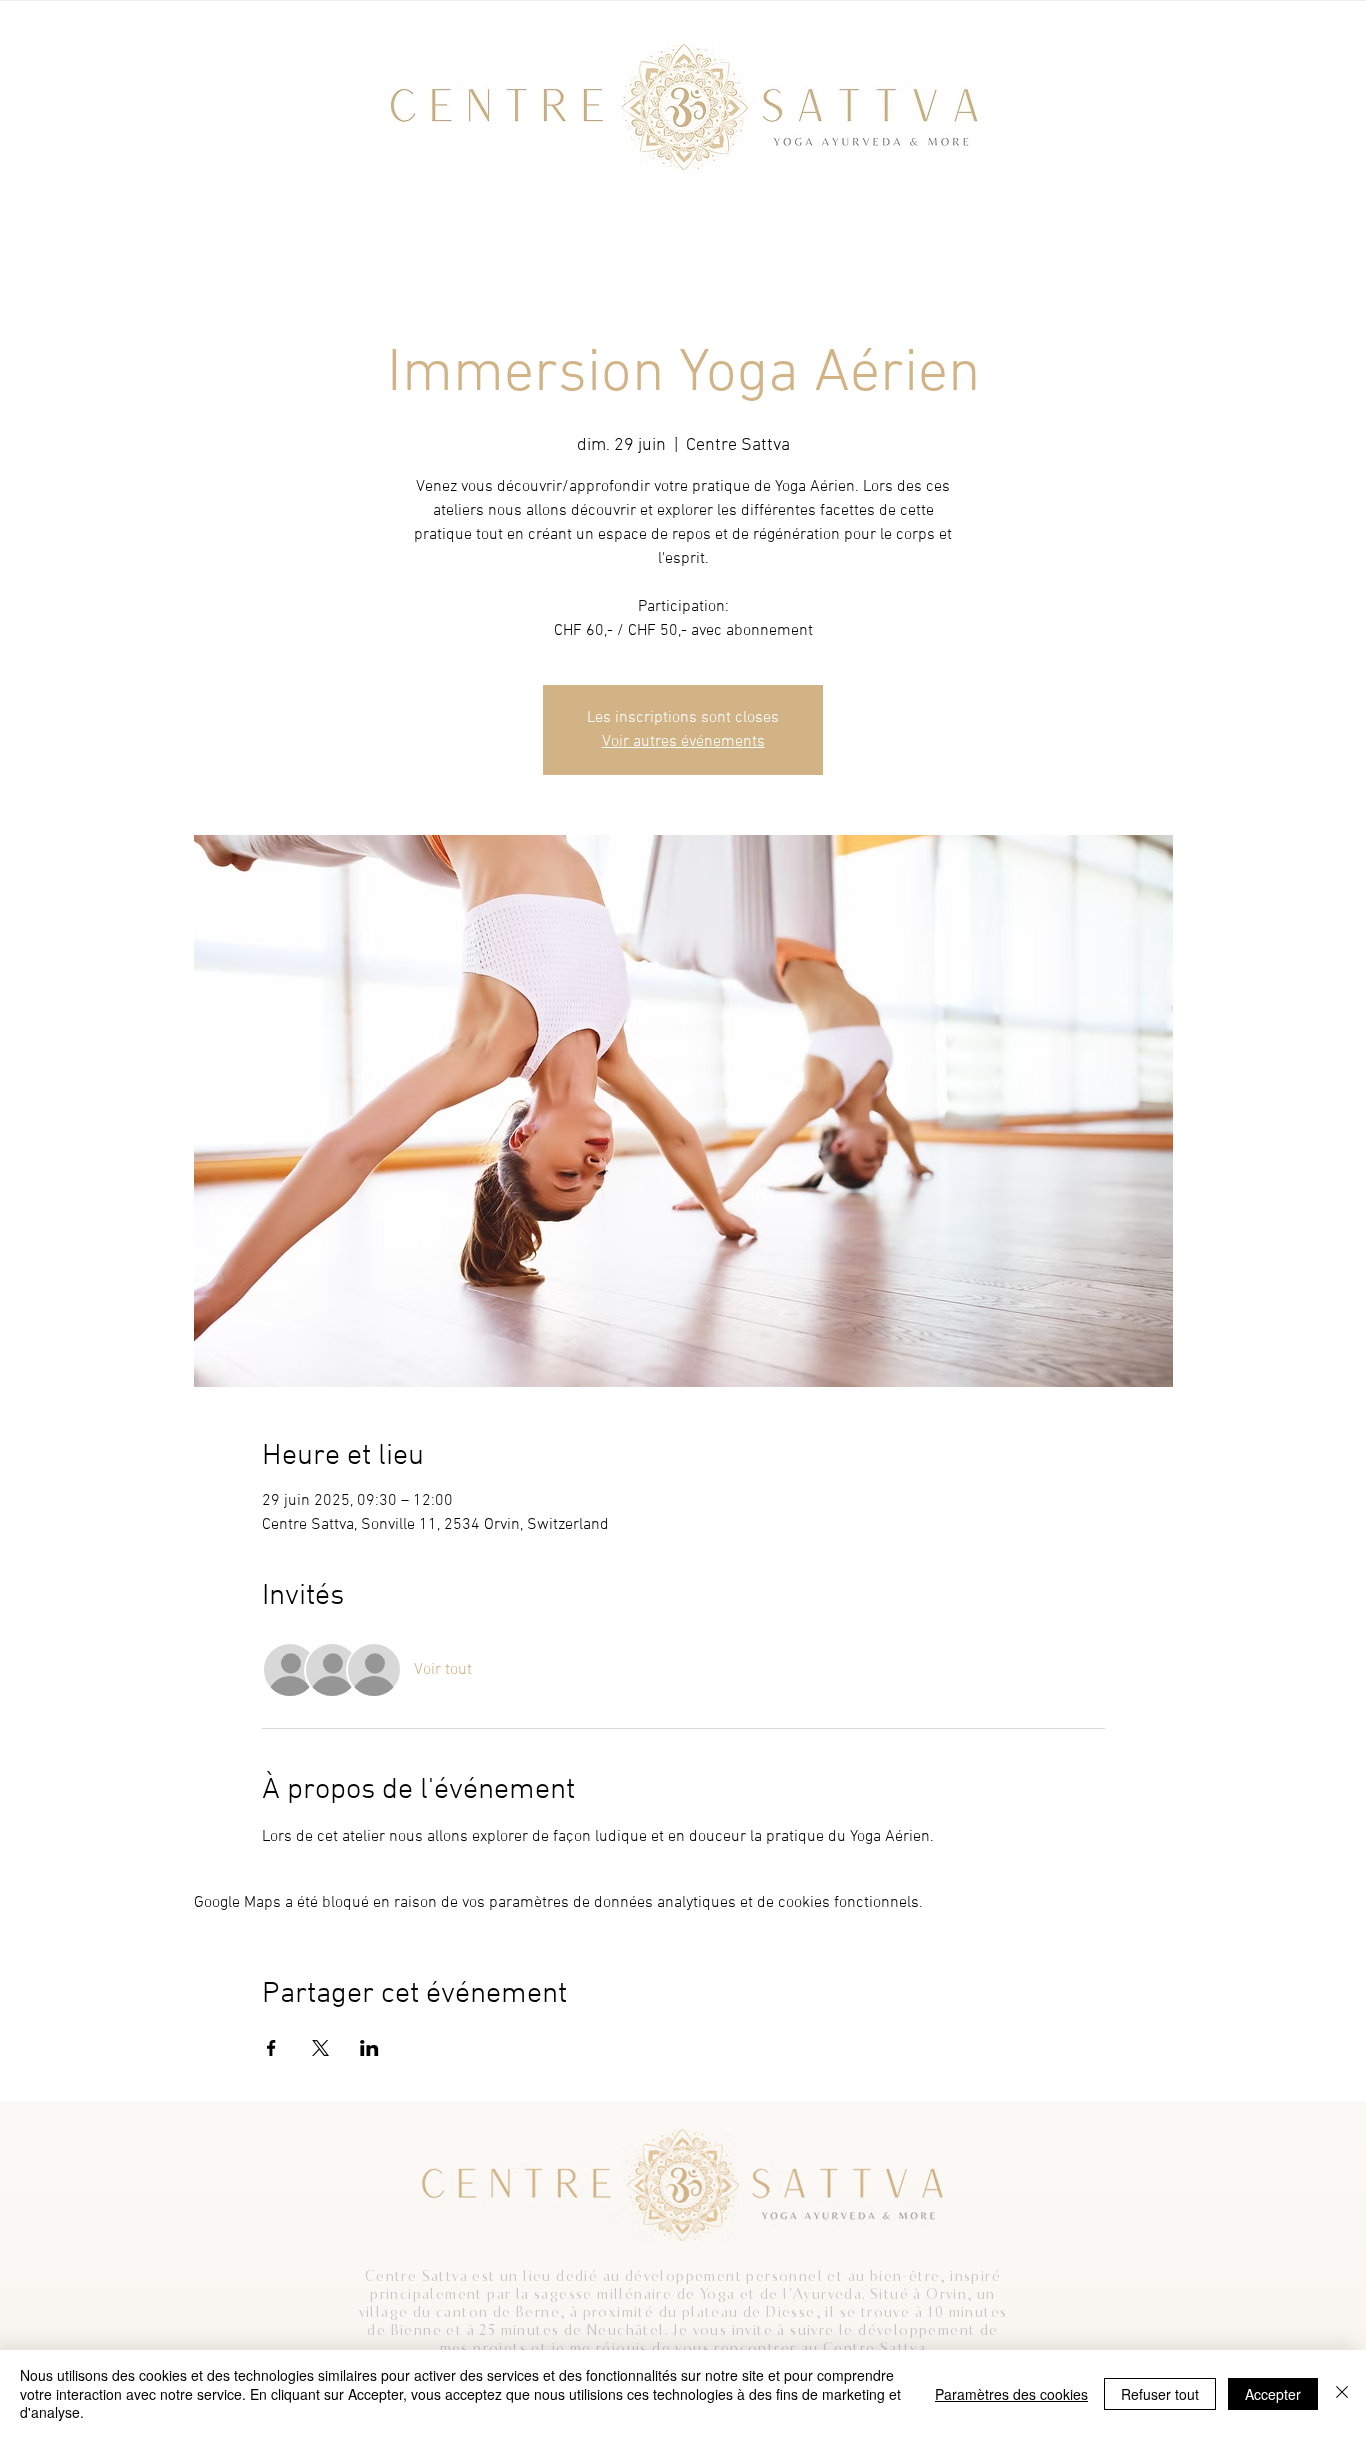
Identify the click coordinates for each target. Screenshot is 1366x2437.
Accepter (1273, 2394)
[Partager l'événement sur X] (320, 2048)
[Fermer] (1342, 2393)
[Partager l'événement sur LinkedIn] (369, 2048)
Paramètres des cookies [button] (1011, 2394)
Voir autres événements (683, 742)
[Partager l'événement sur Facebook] (271, 2048)
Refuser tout (1160, 2394)
